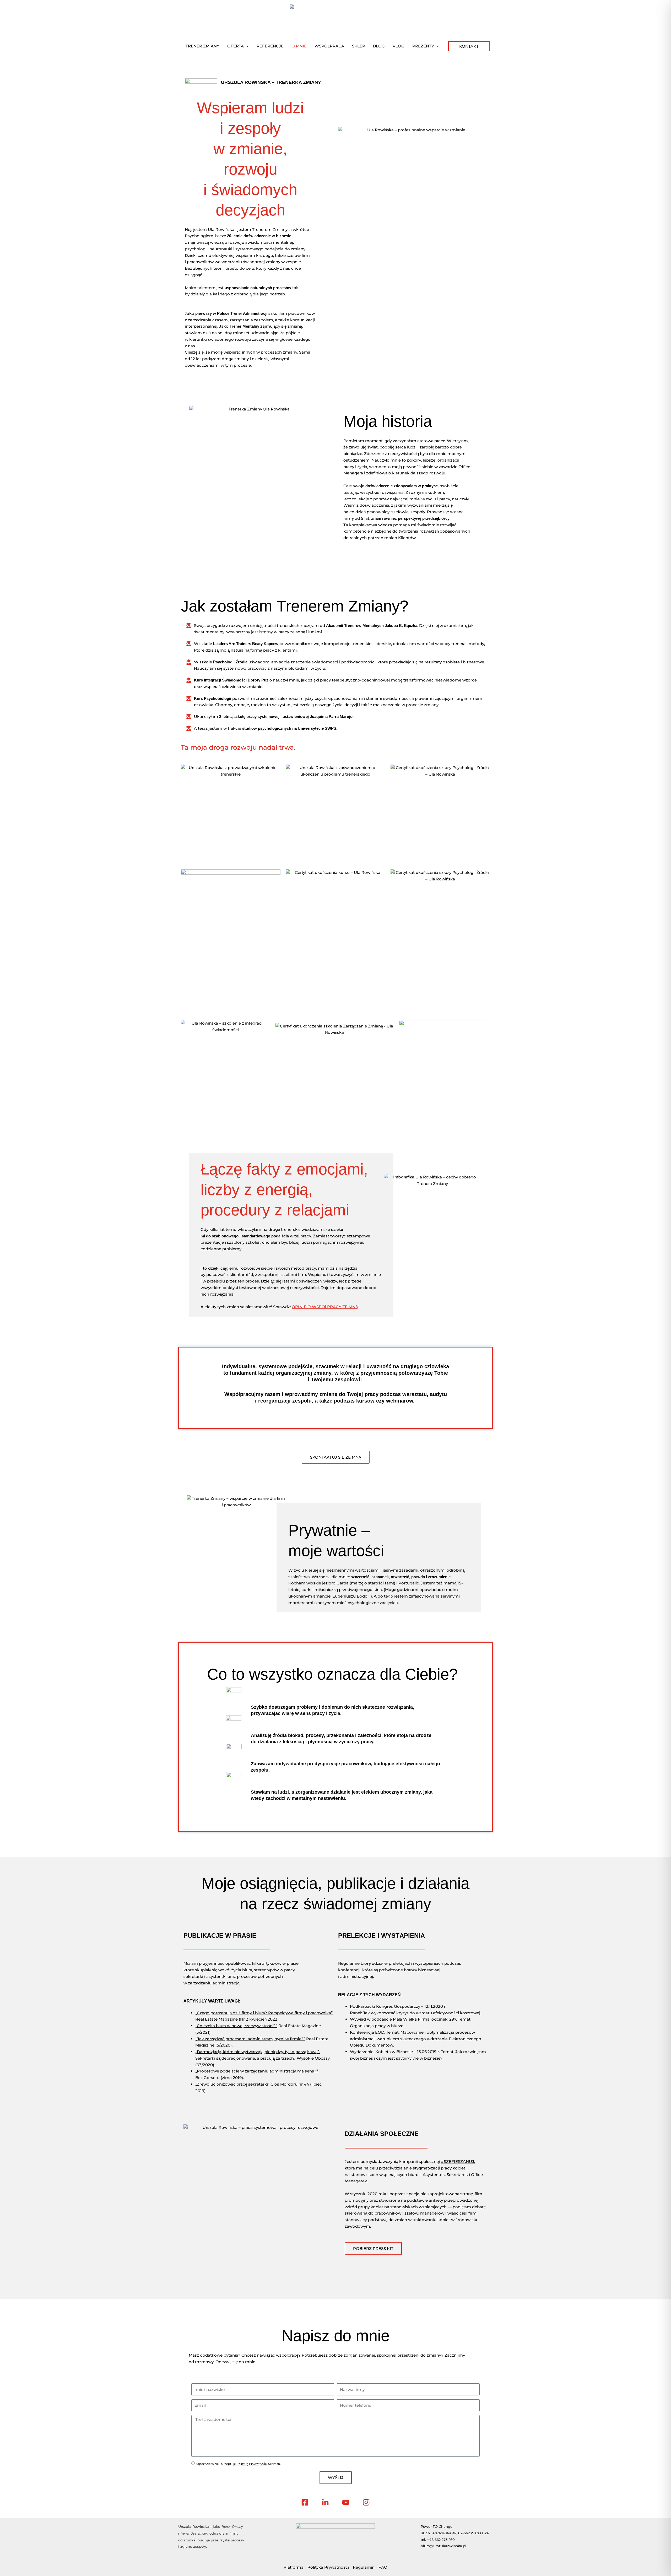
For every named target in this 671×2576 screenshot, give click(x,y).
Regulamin (364, 2567)
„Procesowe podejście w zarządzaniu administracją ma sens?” (257, 2071)
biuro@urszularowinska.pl (443, 2546)
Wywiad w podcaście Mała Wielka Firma (390, 2019)
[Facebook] (305, 2502)
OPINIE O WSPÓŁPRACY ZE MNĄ (325, 1307)
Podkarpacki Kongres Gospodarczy (385, 2006)
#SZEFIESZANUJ (458, 2161)
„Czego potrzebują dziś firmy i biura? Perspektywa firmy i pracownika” (264, 2013)
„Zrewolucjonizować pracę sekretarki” (232, 2084)
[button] (246, 46)
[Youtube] (346, 2502)
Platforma (294, 2567)
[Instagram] (366, 2502)
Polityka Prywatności (328, 2567)
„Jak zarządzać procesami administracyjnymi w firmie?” (250, 2039)
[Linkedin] (325, 2502)
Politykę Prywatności (252, 2464)
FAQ (383, 2567)
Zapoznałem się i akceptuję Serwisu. (238, 2464)
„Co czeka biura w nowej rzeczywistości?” (236, 2026)
